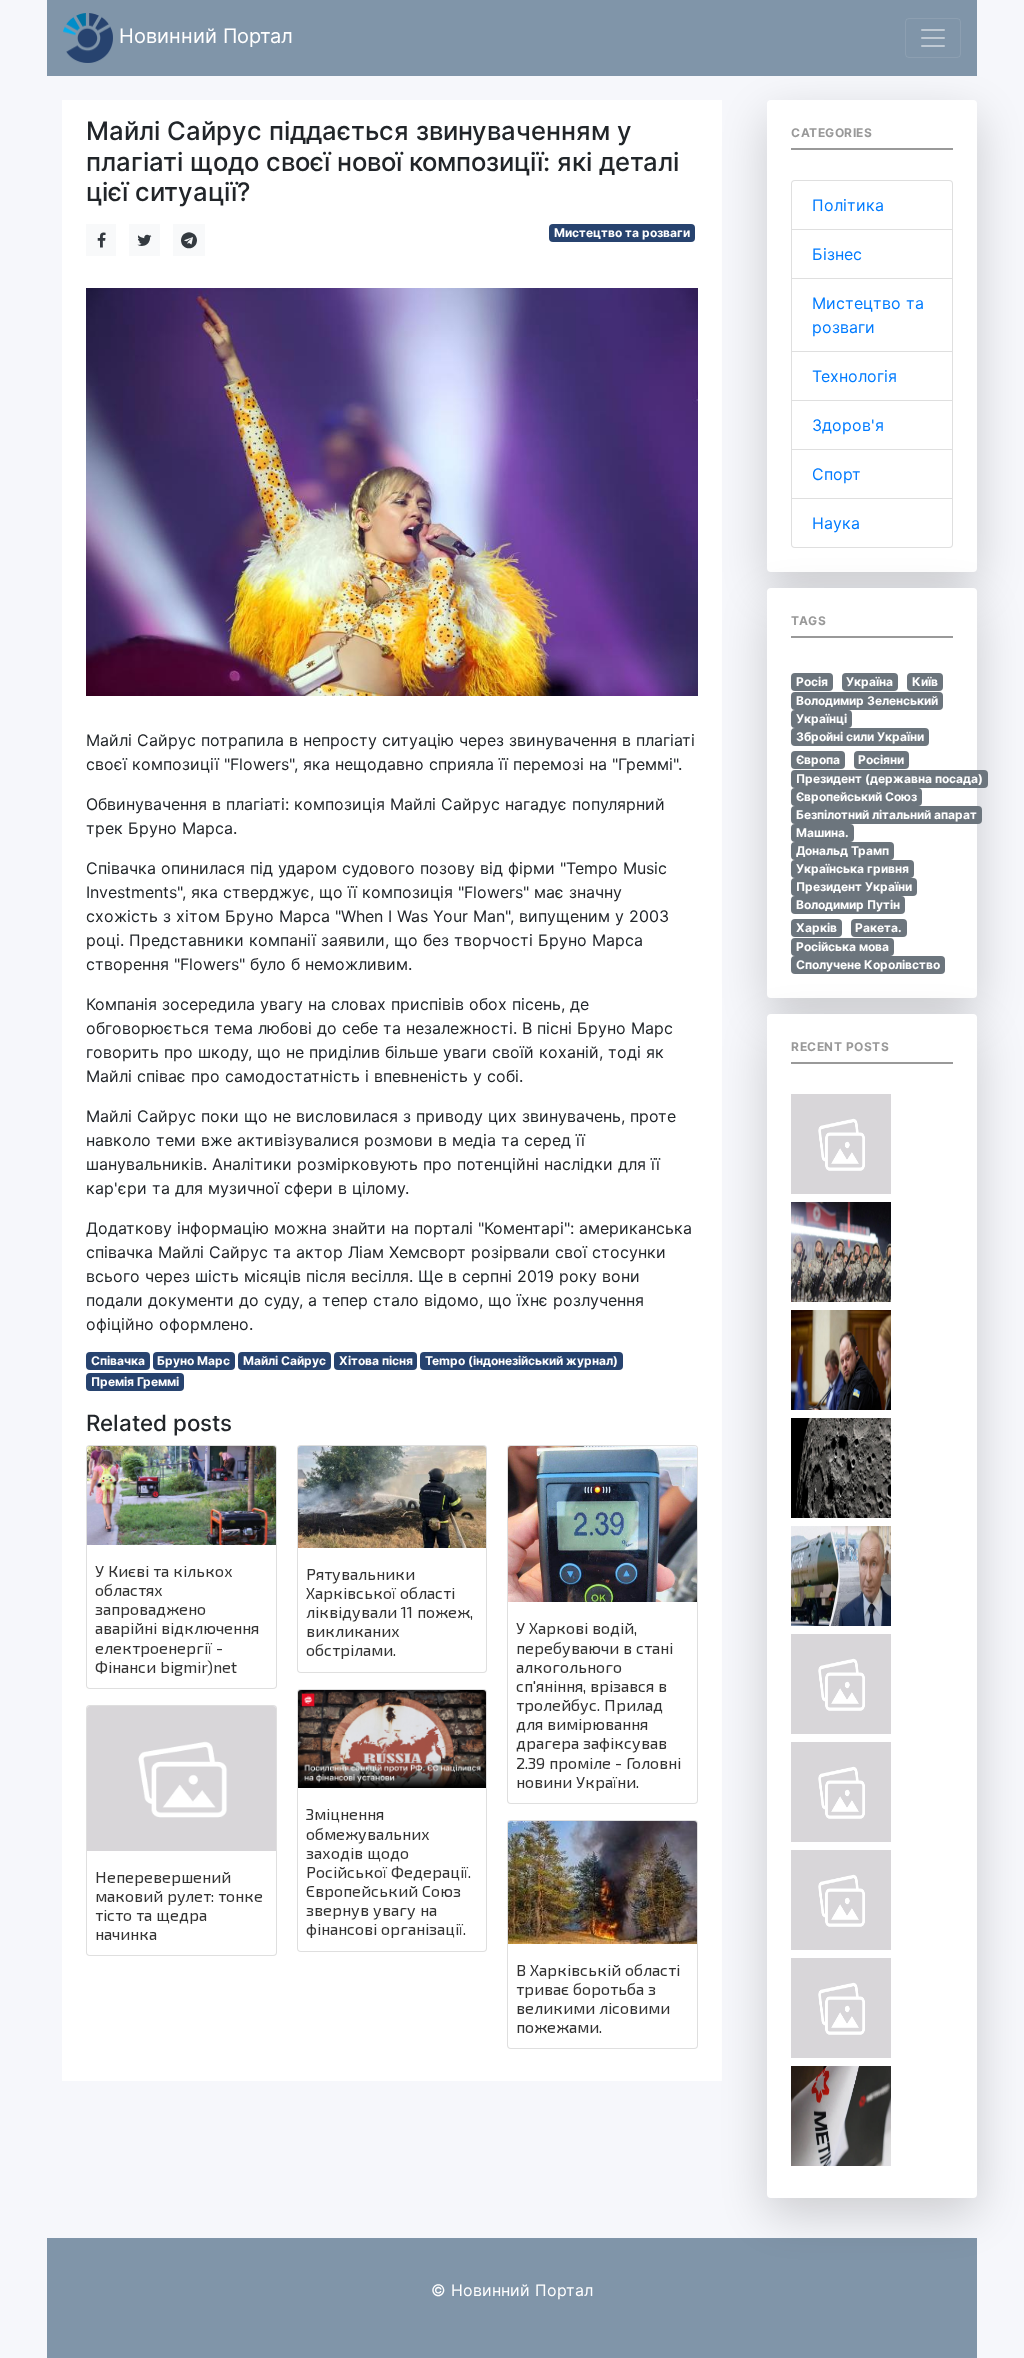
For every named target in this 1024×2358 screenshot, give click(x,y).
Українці (821, 718)
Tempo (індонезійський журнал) (521, 1360)
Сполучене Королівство (868, 964)
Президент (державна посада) (889, 778)
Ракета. (878, 927)
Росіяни (881, 759)
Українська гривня (852, 868)
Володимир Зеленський (867, 700)
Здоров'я (848, 425)
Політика (848, 205)
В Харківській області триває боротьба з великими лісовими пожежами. (598, 1998)
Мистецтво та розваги (622, 232)
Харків (816, 927)
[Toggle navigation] (933, 38)
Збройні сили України (860, 736)
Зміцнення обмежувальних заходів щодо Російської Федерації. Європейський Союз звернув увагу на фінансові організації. (388, 1871)
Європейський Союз (856, 796)
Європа (818, 759)
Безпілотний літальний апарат (886, 814)
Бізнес (837, 254)
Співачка (118, 1360)
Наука (836, 523)
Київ (925, 681)
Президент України (854, 886)
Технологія (854, 376)
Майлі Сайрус (284, 1360)
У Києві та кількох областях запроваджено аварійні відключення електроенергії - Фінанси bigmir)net (177, 1618)
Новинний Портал (203, 36)
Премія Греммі (135, 1381)
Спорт (836, 474)
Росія (812, 681)
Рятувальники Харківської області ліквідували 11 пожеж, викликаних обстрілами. (389, 1612)
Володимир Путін (848, 904)
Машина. (822, 832)
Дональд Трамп (842, 850)
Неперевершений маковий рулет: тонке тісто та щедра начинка (179, 1905)
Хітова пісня (376, 1360)
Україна (869, 681)
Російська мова (842, 946)
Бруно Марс (193, 1360)
